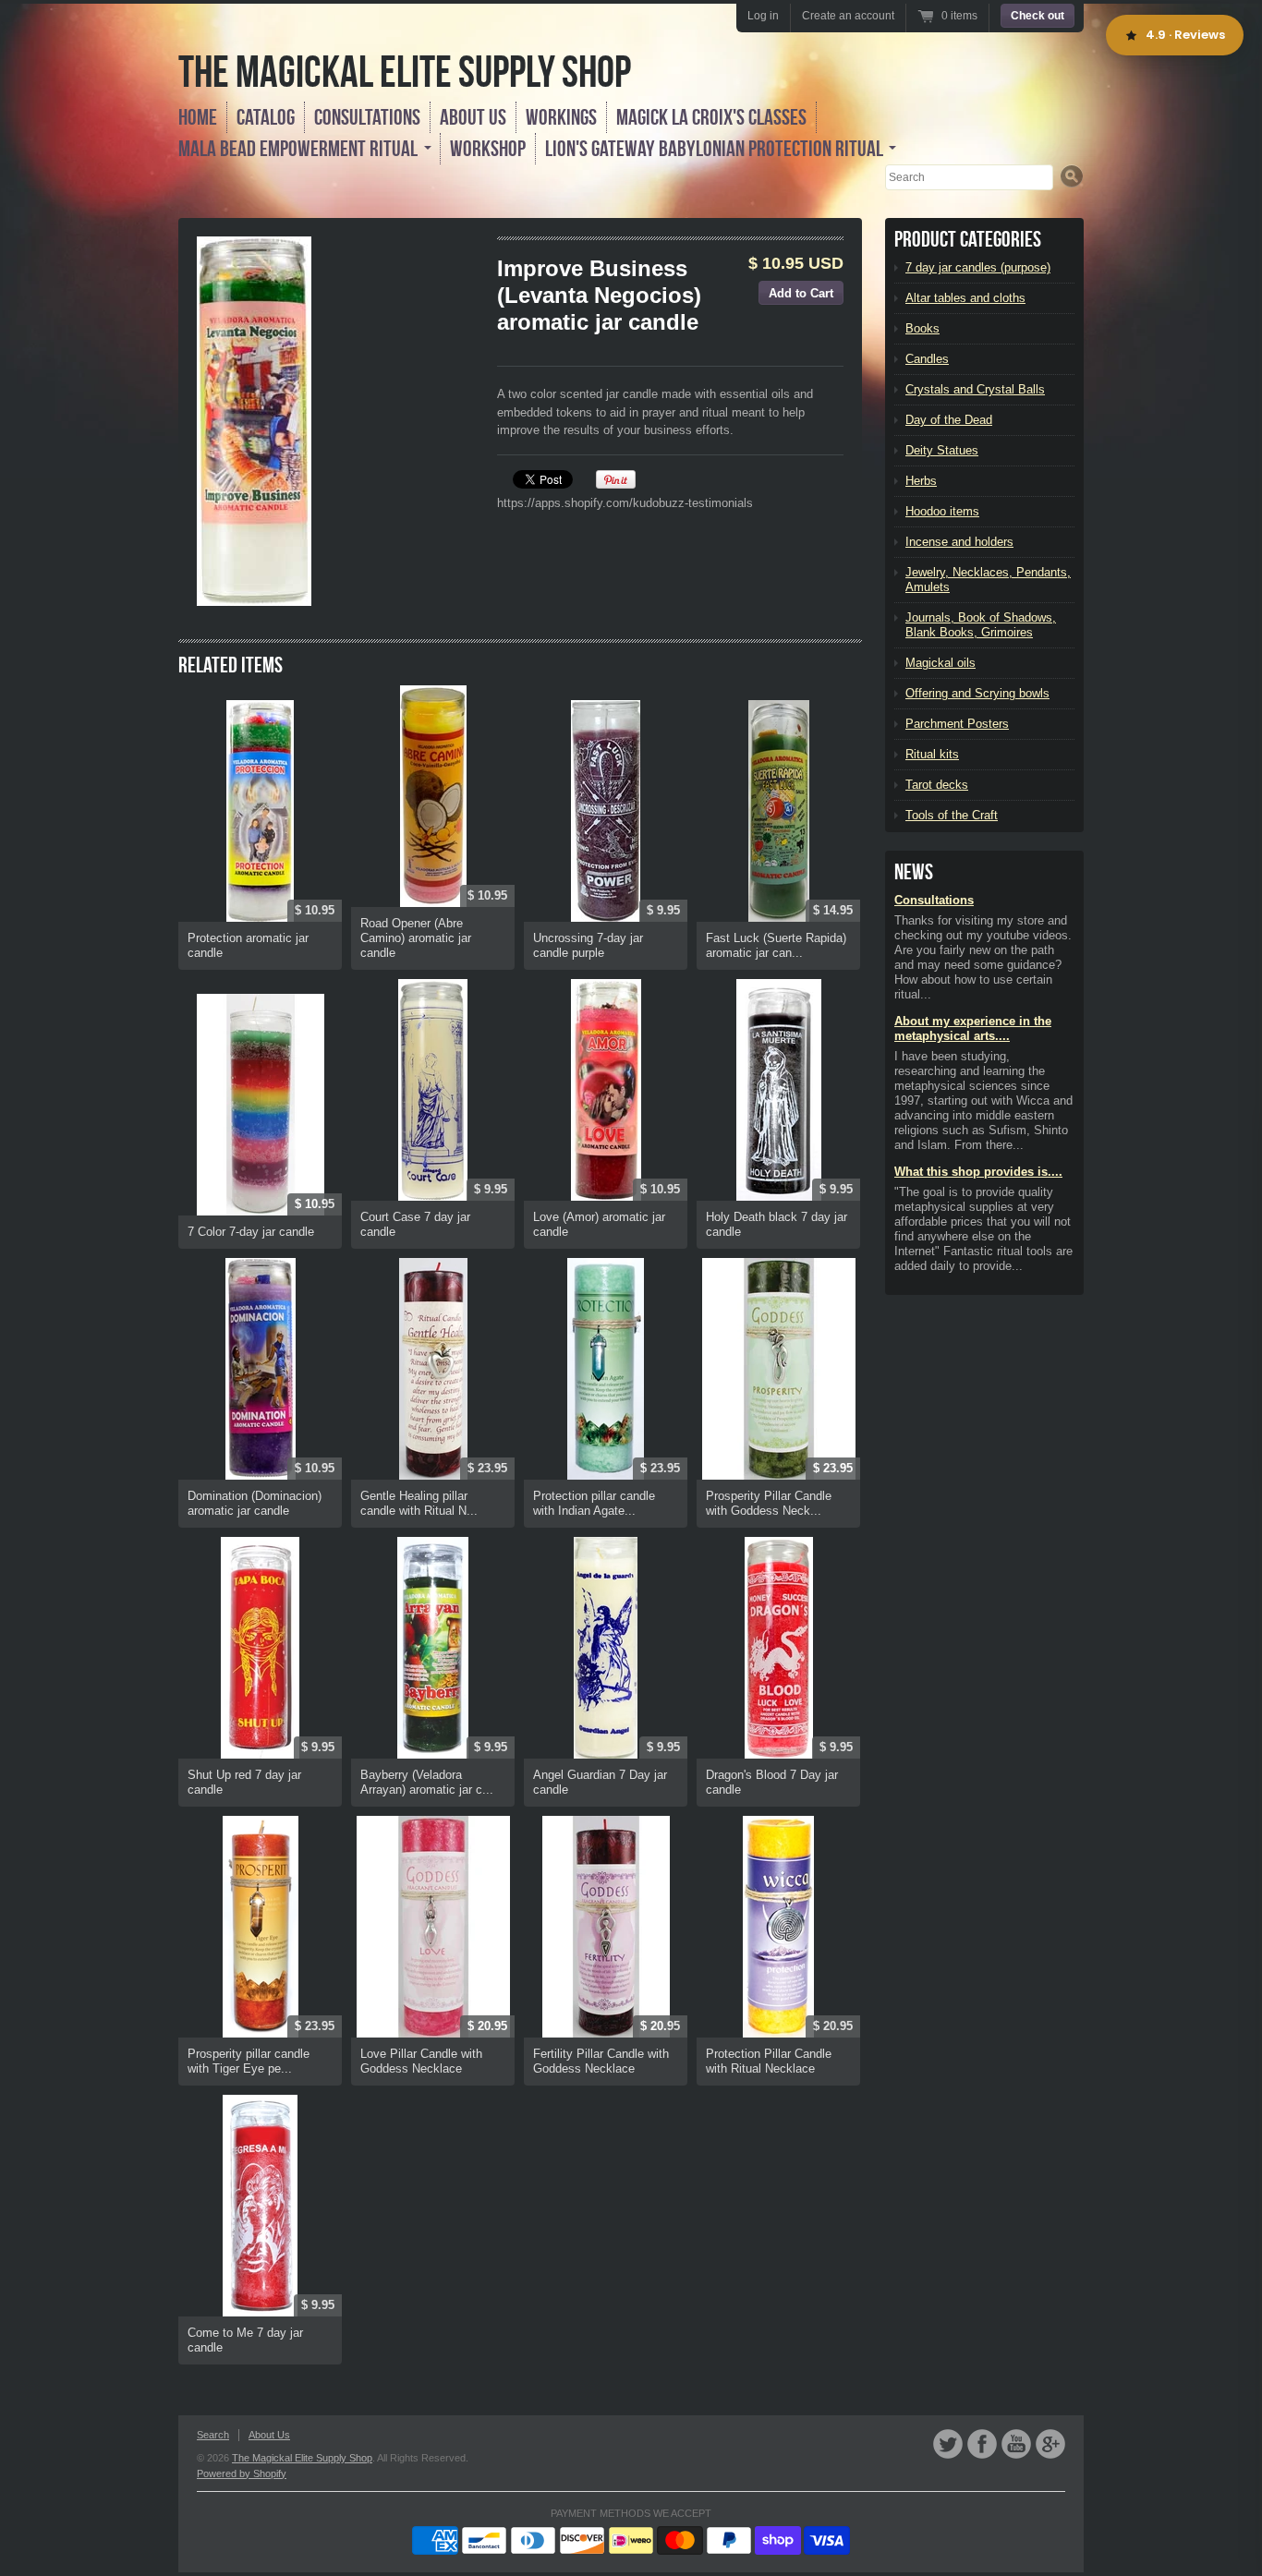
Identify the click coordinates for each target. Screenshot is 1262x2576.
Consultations (367, 117)
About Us (473, 117)
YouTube (1016, 2444)
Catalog (266, 117)
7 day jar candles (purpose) (978, 267)
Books (922, 328)
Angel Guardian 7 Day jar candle (600, 1782)
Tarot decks (937, 785)
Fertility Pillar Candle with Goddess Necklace (601, 2061)
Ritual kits (932, 754)
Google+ (1050, 2444)
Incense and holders (959, 542)
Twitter (948, 2444)
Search (213, 2435)
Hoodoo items (942, 511)
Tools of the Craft (952, 815)
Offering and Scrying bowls (977, 693)
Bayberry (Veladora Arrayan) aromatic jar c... (427, 1782)
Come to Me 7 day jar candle (245, 2340)
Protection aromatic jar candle (248, 945)
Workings (561, 117)
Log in (763, 16)
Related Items (231, 665)
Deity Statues (942, 450)
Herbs (921, 481)
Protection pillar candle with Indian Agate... (594, 1503)
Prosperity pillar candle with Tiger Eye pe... (249, 2061)
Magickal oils (940, 663)
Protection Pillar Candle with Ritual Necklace (769, 2061)
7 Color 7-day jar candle (251, 1232)
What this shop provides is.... (978, 1172)
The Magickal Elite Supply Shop (405, 72)
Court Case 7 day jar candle (415, 1224)
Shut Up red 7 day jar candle (244, 1782)
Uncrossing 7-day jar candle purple (588, 945)
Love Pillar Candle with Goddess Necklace (421, 2061)
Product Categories (968, 239)
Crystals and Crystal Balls (975, 389)
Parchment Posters (957, 724)
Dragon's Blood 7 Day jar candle (772, 1782)
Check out (1038, 16)
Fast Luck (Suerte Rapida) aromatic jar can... (776, 945)
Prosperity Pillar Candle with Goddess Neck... (769, 1503)
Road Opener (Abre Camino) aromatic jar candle (416, 938)
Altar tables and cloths (965, 298)
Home (198, 117)
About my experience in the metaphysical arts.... (973, 1028)
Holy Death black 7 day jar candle (777, 1224)
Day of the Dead (949, 420)
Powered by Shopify (242, 2473)
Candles (927, 359)
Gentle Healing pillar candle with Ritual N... (419, 1503)
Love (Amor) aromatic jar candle (599, 1224)
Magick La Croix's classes (711, 117)
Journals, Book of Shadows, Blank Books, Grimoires (981, 625)
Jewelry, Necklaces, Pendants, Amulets (988, 580)
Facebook (982, 2444)
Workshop (488, 149)
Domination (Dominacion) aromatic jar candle (255, 1503)
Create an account (848, 16)
